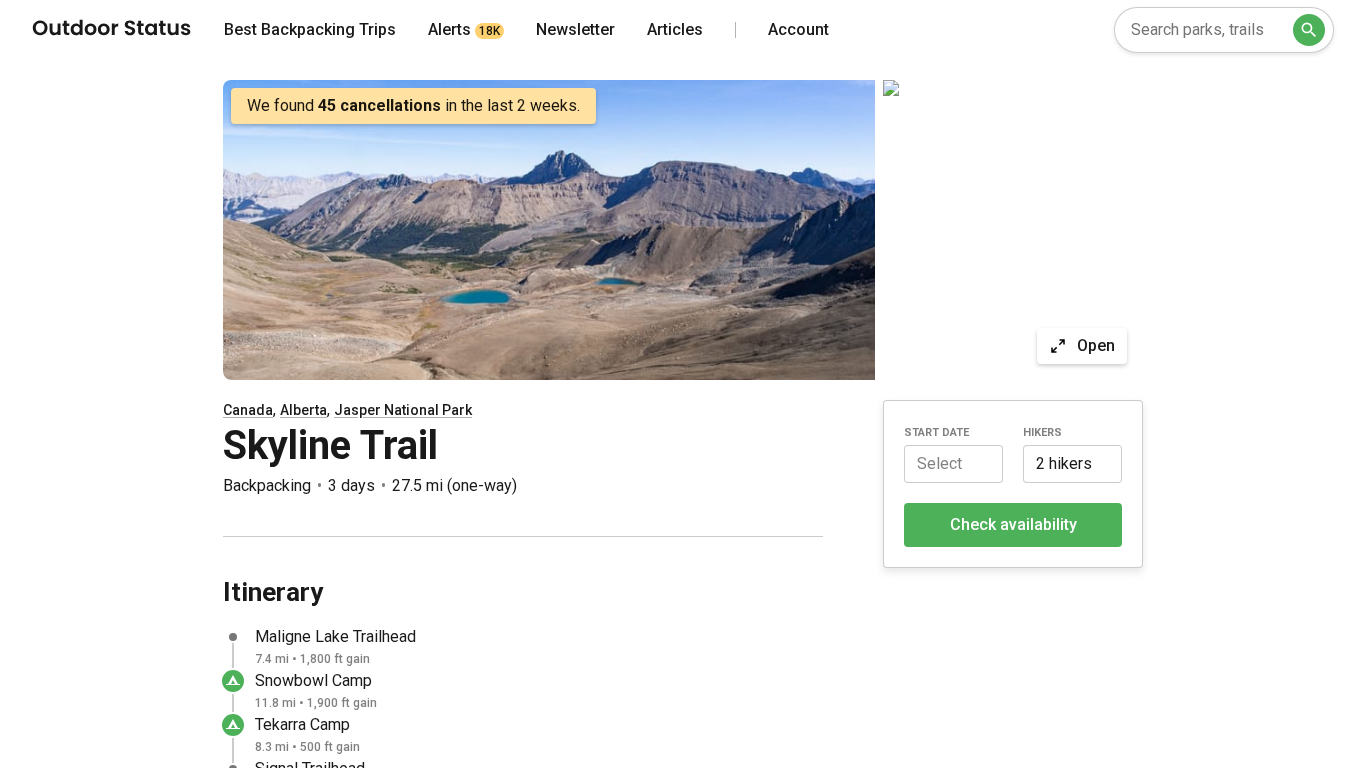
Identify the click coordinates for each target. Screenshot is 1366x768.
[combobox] (1224, 30)
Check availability (1013, 524)
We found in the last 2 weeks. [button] (413, 105)
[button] (953, 464)
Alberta (303, 410)
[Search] (1309, 30)
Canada (248, 410)
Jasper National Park (403, 410)
